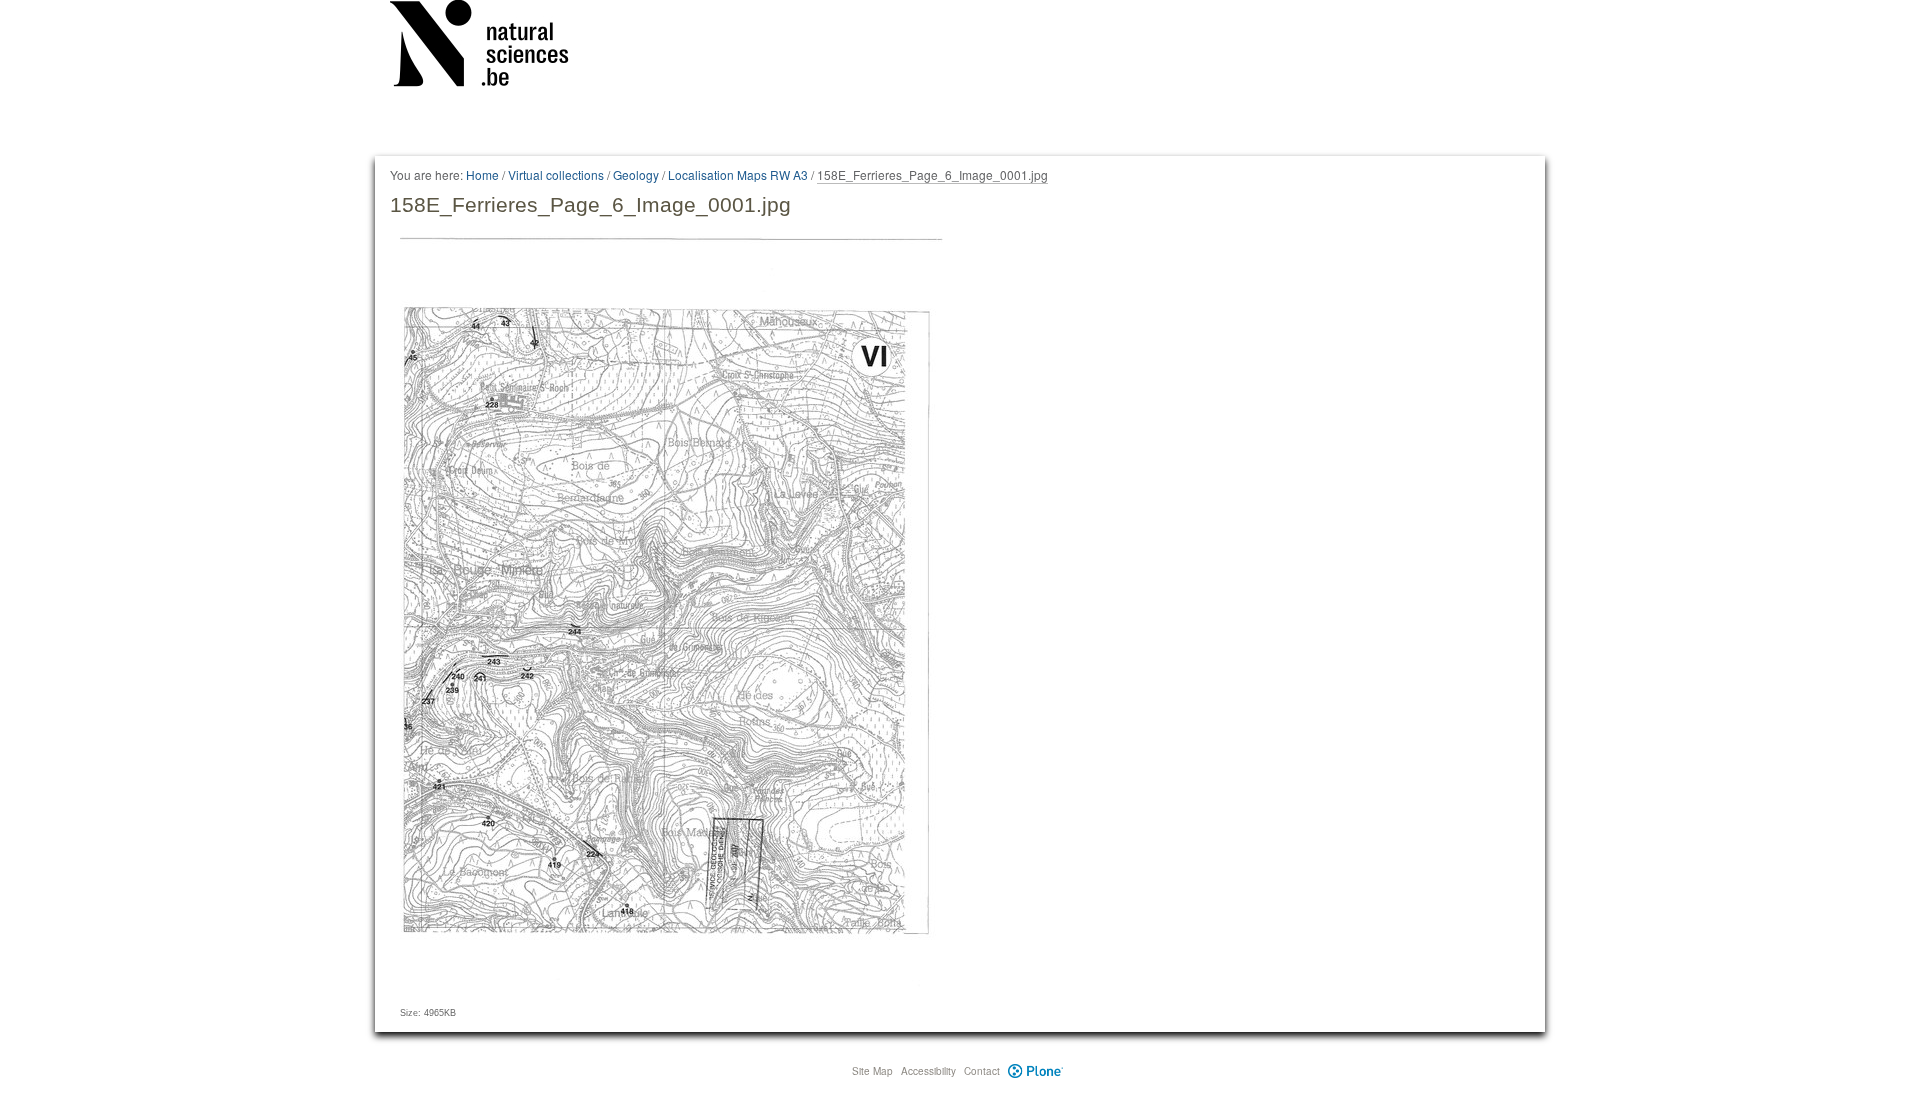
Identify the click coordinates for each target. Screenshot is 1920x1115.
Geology (636, 174)
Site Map (872, 1071)
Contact (982, 1071)
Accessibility (928, 1071)
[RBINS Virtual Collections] (492, 47)
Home (482, 174)
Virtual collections (556, 174)
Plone (1035, 1071)
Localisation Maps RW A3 (738, 174)
